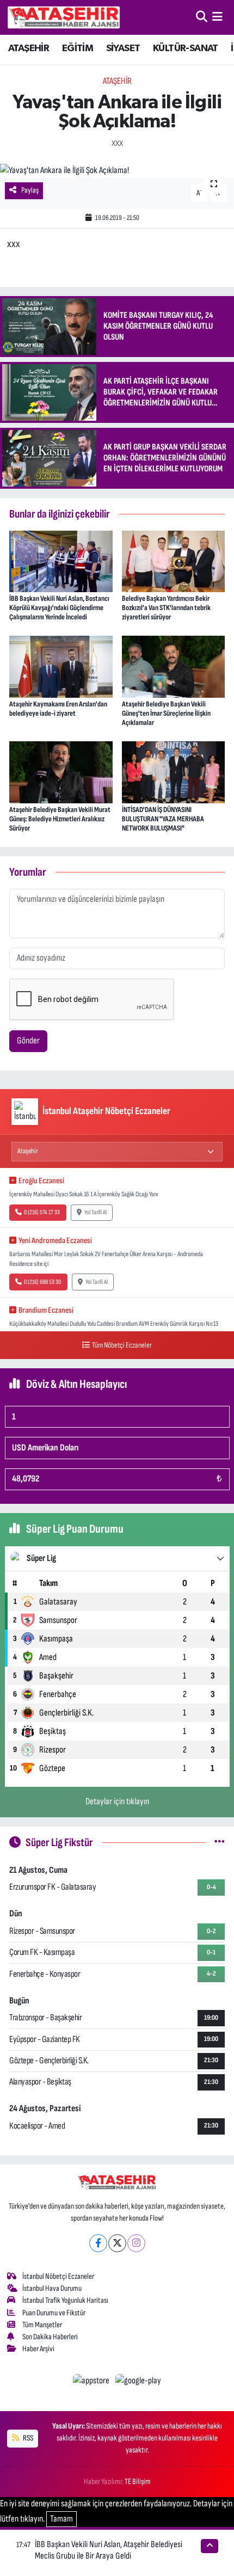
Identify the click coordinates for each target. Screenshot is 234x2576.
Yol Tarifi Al (96, 1212)
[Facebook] (98, 2243)
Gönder (28, 1041)
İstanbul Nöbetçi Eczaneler (58, 2276)
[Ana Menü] (217, 17)
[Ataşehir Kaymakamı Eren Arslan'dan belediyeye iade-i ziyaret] (61, 666)
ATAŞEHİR (29, 48)
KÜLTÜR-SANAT (186, 48)
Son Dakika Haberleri (50, 2337)
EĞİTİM (78, 48)
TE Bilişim (138, 2482)
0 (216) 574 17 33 (42, 1212)
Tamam (61, 2519)
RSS (27, 2438)
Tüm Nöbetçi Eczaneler (122, 1345)
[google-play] (138, 2383)
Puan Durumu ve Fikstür (54, 2313)
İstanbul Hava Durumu (52, 2288)
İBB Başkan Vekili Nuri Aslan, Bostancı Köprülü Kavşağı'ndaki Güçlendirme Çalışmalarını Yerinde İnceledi (59, 608)
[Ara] (202, 17)
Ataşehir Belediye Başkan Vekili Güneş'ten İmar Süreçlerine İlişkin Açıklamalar (166, 713)
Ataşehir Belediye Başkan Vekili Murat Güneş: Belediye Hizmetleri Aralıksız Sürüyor (60, 819)
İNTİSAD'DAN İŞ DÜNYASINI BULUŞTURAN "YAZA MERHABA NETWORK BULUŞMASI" (163, 819)
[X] (117, 2243)
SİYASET (123, 48)
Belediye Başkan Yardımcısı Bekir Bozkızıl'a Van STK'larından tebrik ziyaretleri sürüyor (166, 608)
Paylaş (30, 190)
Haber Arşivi (38, 2349)
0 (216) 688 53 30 (42, 1282)
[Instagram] (136, 2243)
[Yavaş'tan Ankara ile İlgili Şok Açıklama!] (117, 171)
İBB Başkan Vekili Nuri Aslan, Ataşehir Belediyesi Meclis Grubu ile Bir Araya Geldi (109, 2550)
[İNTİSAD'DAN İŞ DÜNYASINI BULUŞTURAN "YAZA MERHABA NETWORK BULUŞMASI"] (174, 772)
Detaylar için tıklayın (117, 1802)
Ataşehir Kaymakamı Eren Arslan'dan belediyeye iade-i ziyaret (58, 709)
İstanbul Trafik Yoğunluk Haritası (65, 2300)
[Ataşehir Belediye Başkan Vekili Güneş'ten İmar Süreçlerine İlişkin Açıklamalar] (174, 666)
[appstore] (92, 2383)
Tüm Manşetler (42, 2325)
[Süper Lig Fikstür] (220, 1842)
